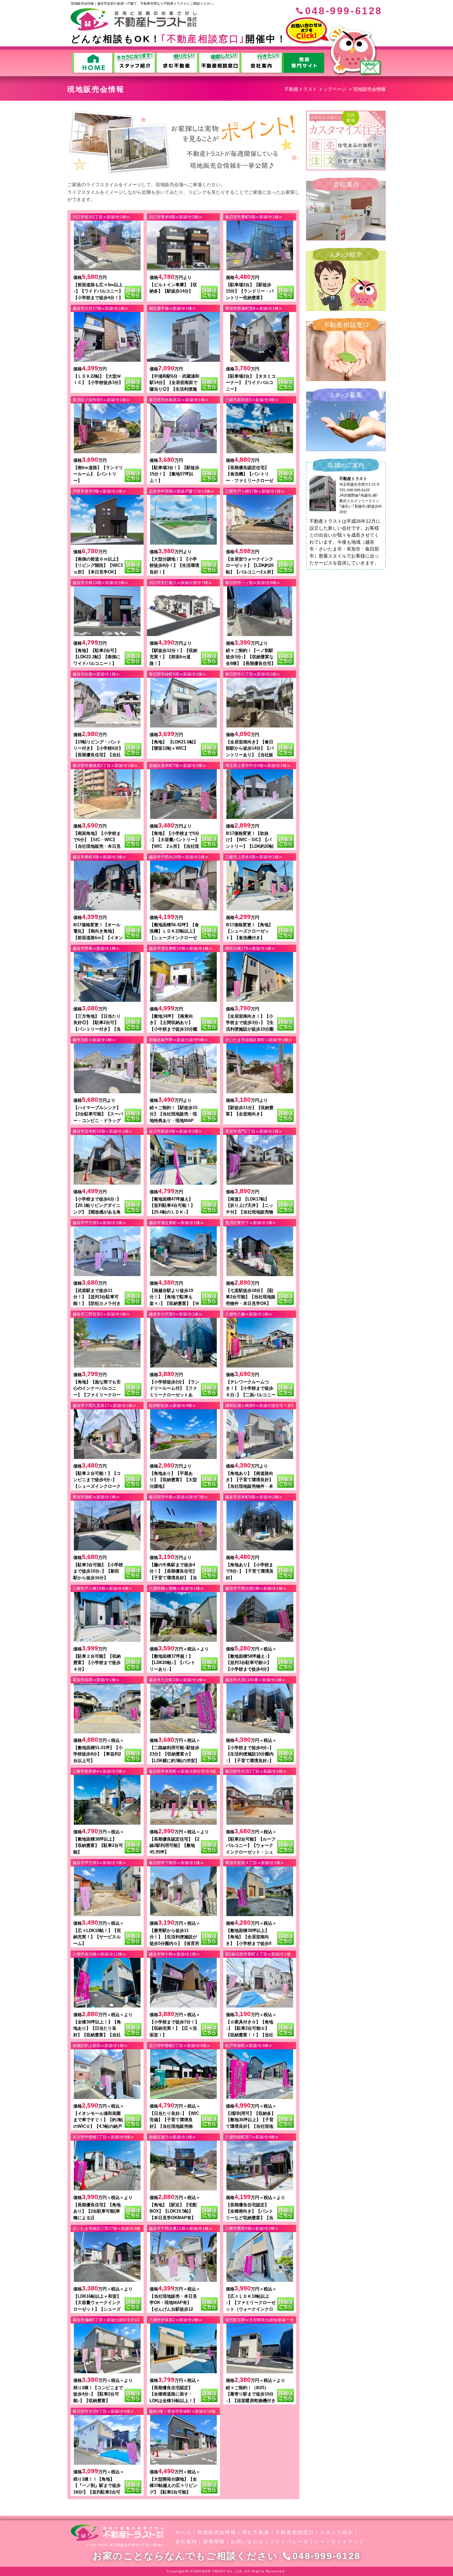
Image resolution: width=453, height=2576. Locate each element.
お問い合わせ (248, 2542)
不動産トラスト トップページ (315, 89)
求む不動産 (256, 2532)
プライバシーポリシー (298, 2542)
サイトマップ (348, 2542)
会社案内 (186, 2542)
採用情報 (214, 2542)
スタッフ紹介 (337, 2532)
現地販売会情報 (217, 2532)
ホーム (183, 2532)
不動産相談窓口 (295, 2532)
